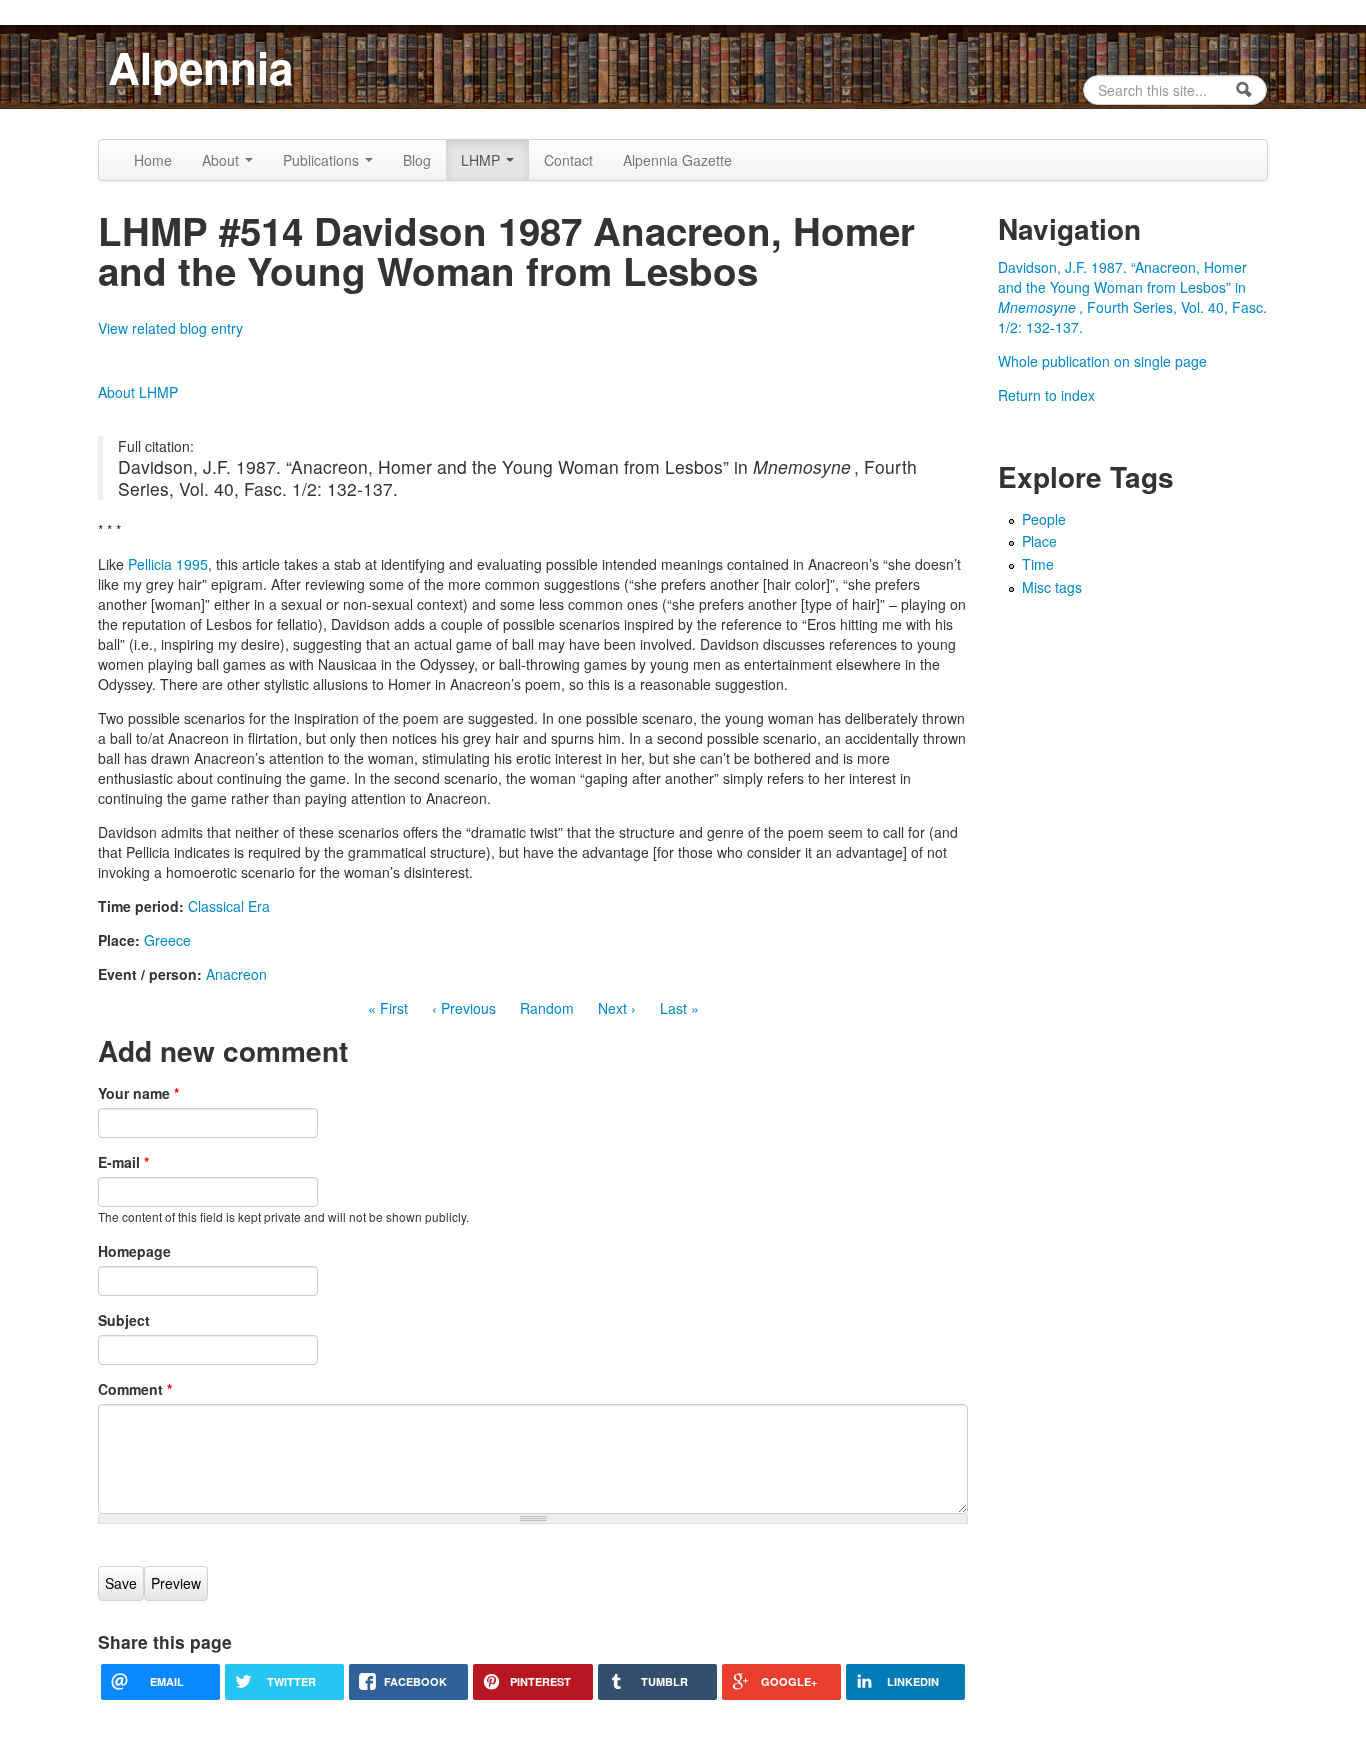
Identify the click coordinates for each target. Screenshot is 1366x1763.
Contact (568, 160)
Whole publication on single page (1102, 361)
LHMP (482, 160)
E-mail (123, 1162)
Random (547, 1008)
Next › (617, 1008)
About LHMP (138, 392)
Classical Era (229, 906)
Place (1039, 541)
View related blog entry (170, 328)
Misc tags (1052, 587)
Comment (135, 1389)
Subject (124, 1320)
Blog (417, 160)
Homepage (134, 1251)
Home (153, 160)
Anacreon (236, 974)
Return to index (1046, 395)
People (1044, 519)
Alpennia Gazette (677, 160)
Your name (138, 1093)
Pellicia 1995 (168, 564)
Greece (167, 940)
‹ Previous (464, 1008)
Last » (679, 1008)
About (222, 160)
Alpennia (200, 67)
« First (388, 1008)
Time (1038, 564)
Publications (323, 160)
